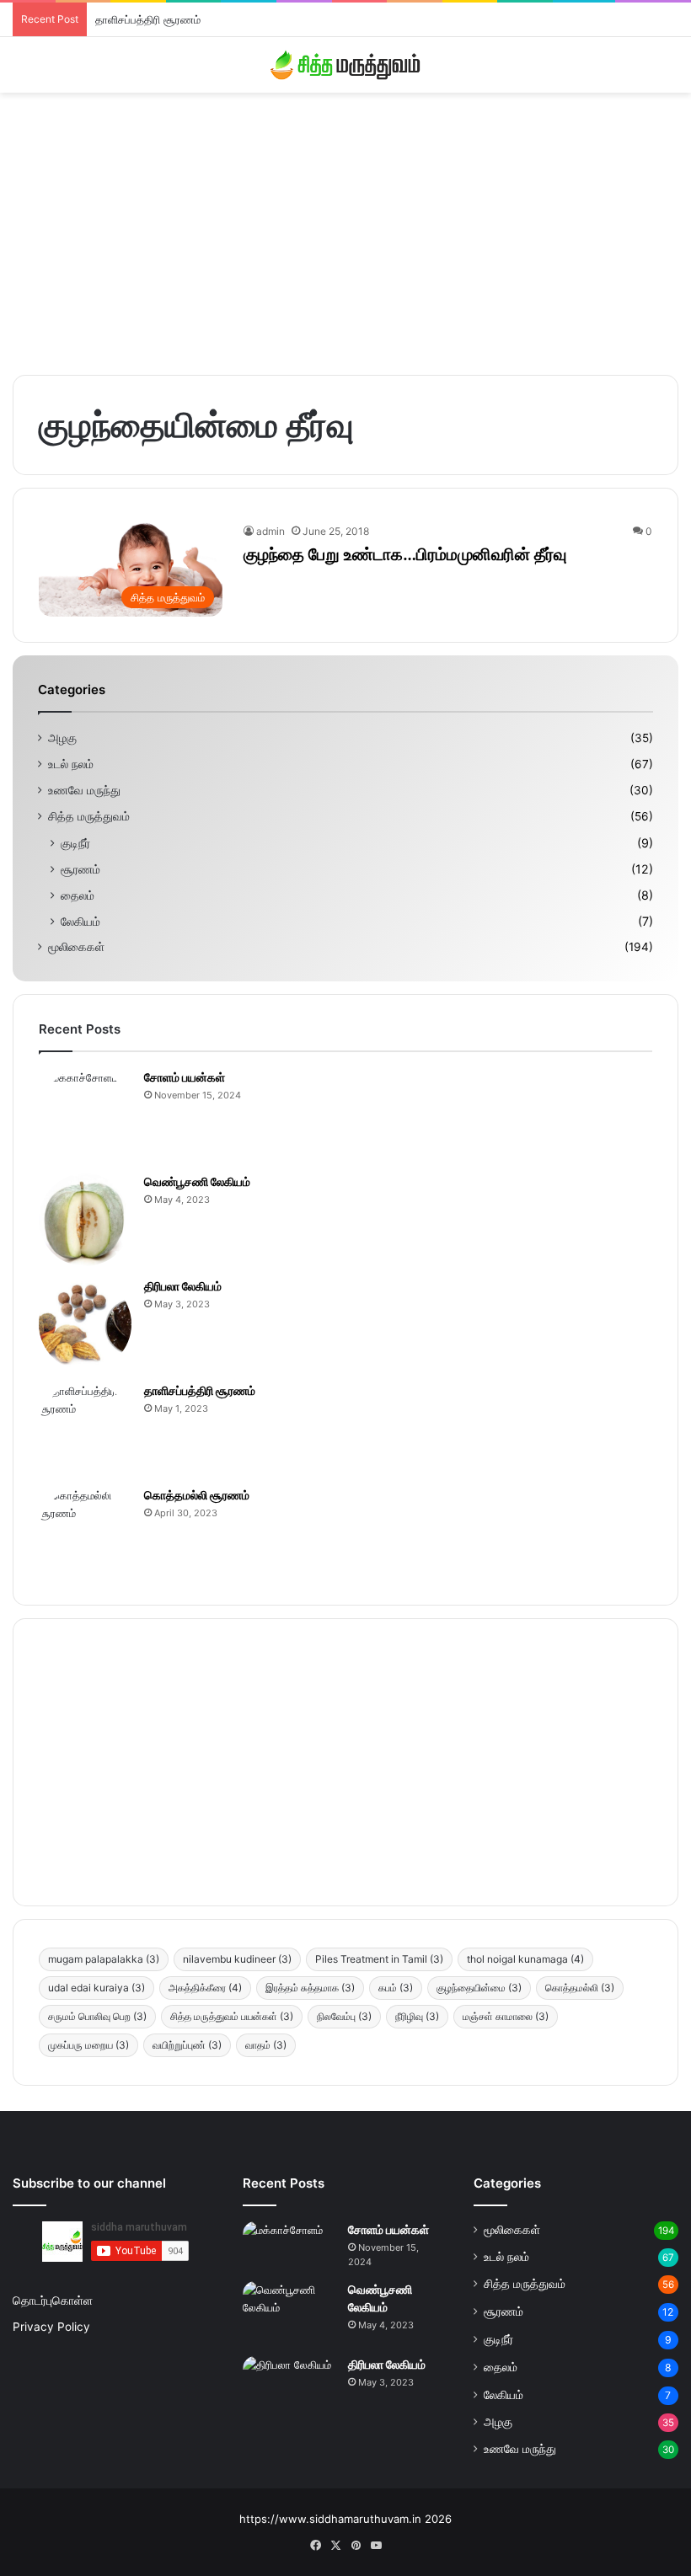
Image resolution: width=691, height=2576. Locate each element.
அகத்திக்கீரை (205, 1988)
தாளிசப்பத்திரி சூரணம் (148, 19)
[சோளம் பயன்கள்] (85, 1115)
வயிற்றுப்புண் (187, 2045)
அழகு (62, 738)
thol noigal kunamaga (525, 1959)
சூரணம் (80, 869)
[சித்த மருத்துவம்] (345, 65)
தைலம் (78, 895)
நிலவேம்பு (344, 2016)
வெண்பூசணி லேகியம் (197, 1181)
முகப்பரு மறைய (88, 2045)
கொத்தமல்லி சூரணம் (197, 1495)
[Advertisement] (345, 227)
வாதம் (266, 2045)
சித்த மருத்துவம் (89, 816)
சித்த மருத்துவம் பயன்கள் (232, 2016)
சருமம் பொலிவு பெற (97, 2016)
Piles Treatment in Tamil (379, 1959)
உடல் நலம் (71, 764)
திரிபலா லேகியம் (183, 1286)
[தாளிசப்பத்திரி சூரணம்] (85, 1429)
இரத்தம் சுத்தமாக (310, 1988)
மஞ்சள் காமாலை (506, 2016)
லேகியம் (80, 921)
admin (271, 531)
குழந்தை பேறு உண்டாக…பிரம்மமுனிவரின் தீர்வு (405, 554)
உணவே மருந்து (84, 790)
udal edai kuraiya (96, 1988)
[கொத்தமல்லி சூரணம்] (85, 1533)
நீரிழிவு (417, 2016)
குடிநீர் (75, 843)
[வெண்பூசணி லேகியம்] (85, 1220)
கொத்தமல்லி (580, 1988)
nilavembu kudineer (237, 1959)
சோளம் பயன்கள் (185, 1077)
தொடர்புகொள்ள (53, 2301)
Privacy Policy (51, 2327)
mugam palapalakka (104, 1959)
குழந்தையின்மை (479, 1988)
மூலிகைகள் (76, 947)
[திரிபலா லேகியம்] (85, 1324)
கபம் (396, 1988)
